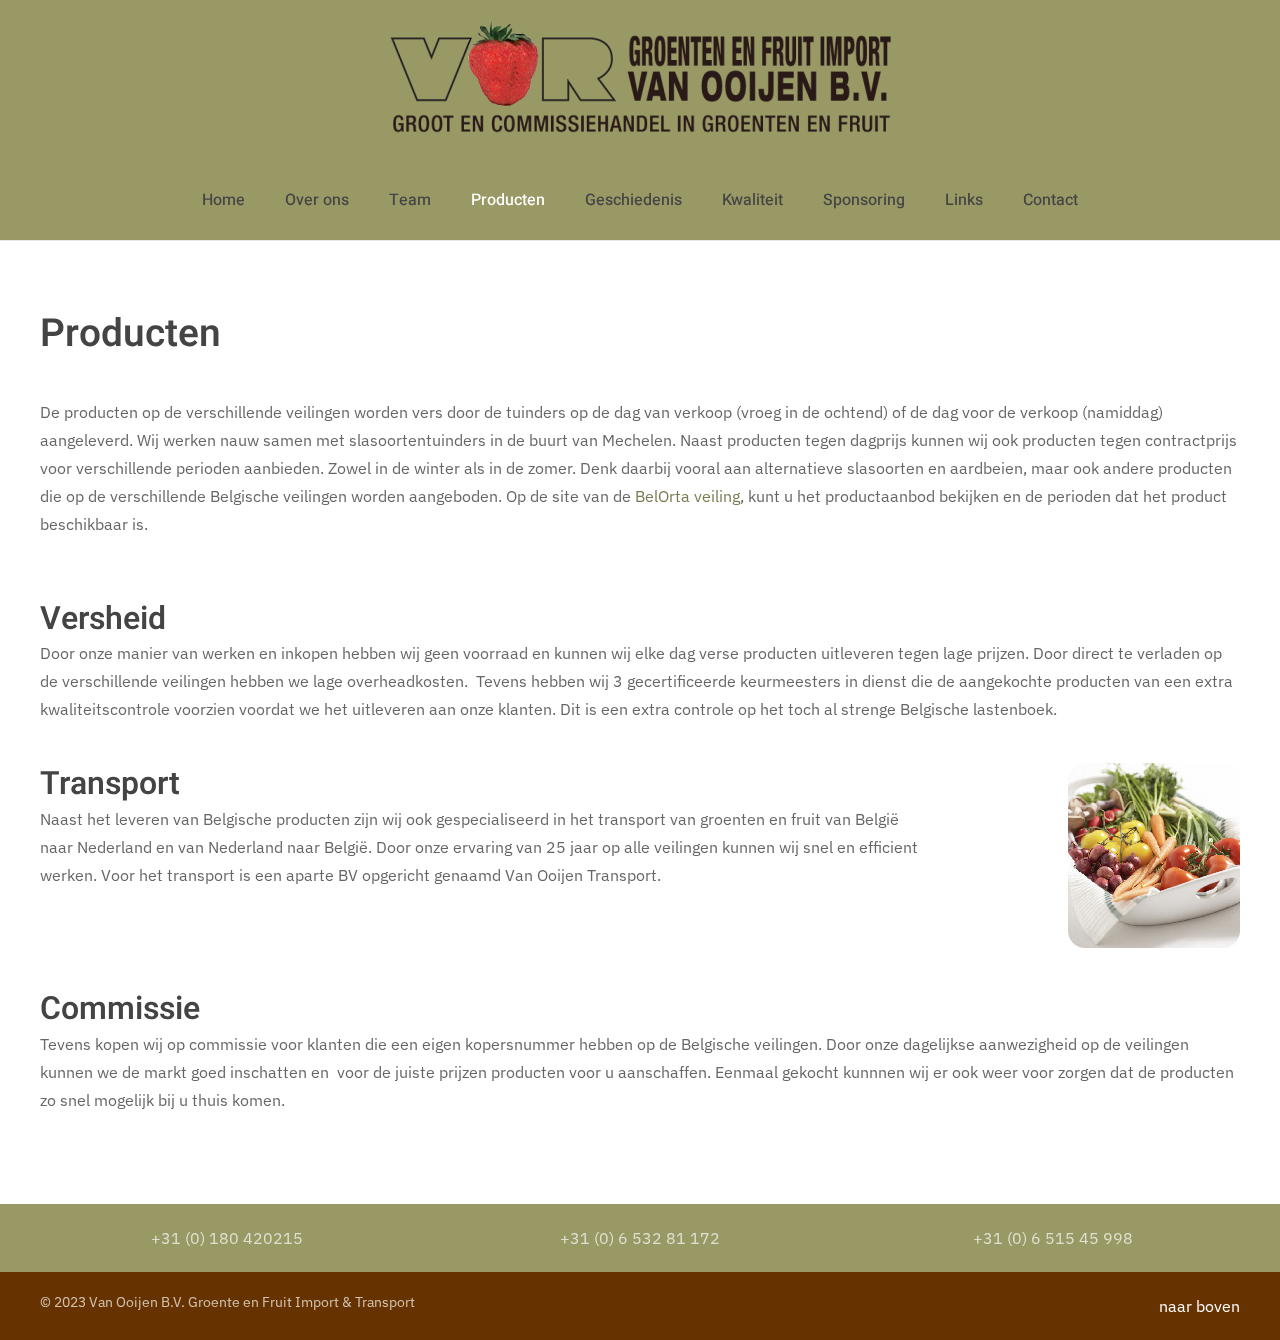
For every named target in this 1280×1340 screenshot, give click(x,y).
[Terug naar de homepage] (640, 80)
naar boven (1199, 1306)
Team (410, 200)
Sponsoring (864, 200)
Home (223, 200)
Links (964, 200)
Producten (508, 200)
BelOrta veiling (687, 496)
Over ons (317, 200)
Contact (1050, 200)
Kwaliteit (752, 200)
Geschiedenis (633, 200)
